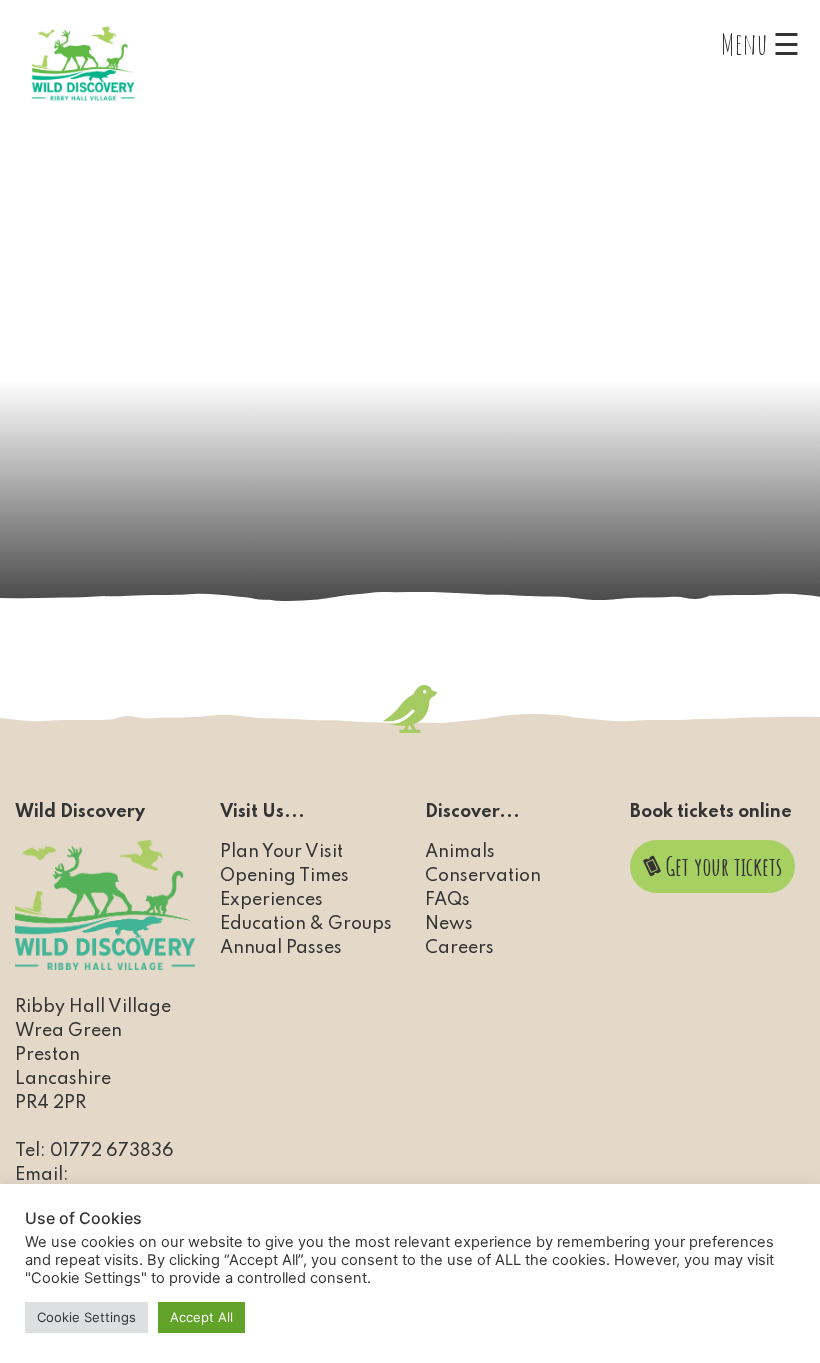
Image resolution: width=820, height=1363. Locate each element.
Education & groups (306, 924)
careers (459, 948)
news (449, 924)
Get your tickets (721, 866)
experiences (271, 900)
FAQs (447, 900)
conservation (483, 876)
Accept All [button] (201, 1317)
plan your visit (281, 852)
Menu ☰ (760, 44)
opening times (284, 876)
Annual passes (281, 948)
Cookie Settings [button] (86, 1317)
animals (460, 852)
